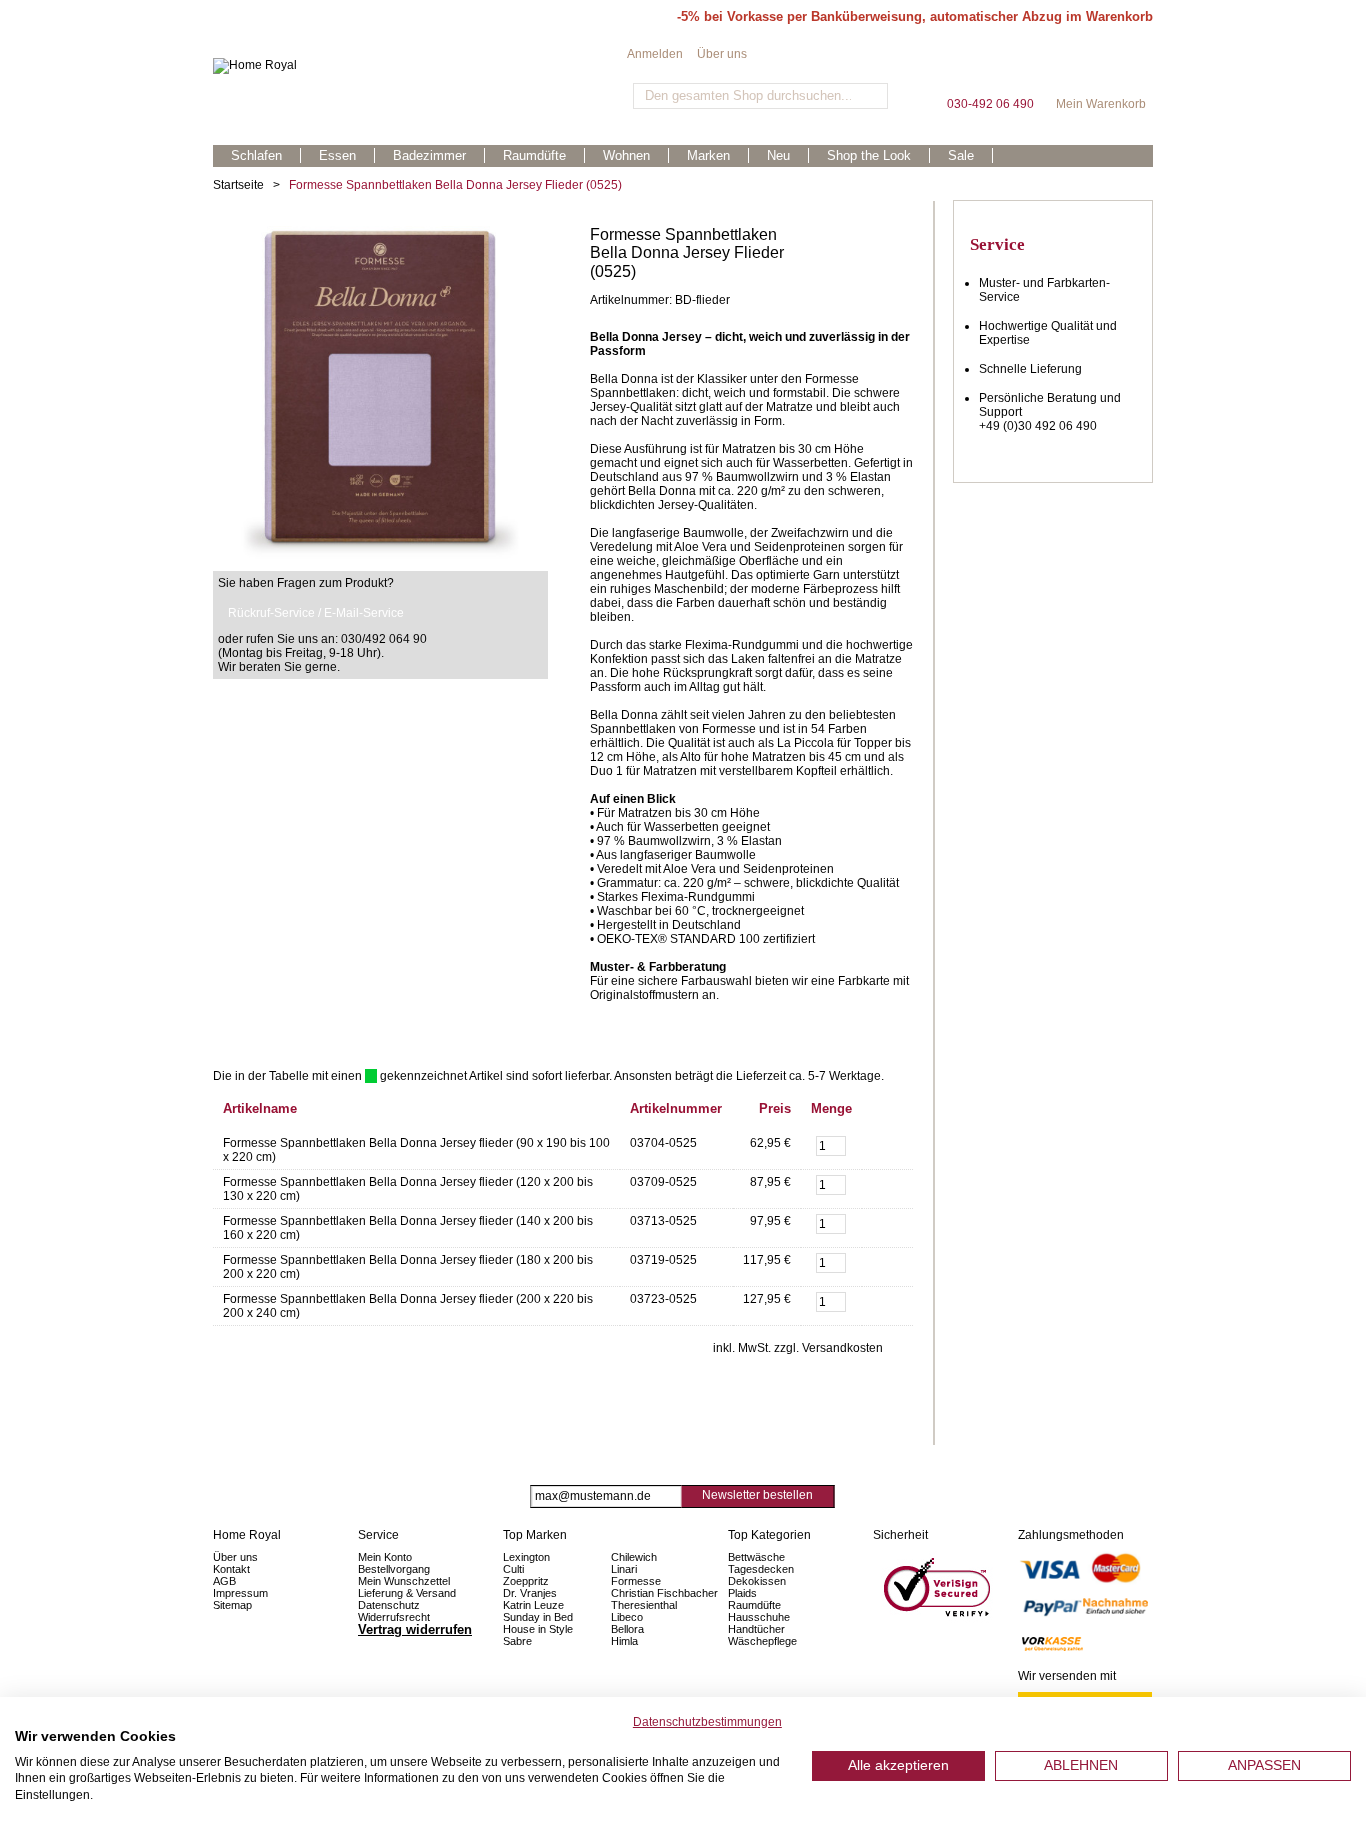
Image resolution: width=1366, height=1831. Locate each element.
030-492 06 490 (990, 69)
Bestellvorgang (394, 1569)
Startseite (238, 185)
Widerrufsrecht (394, 1617)
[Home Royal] (420, 66)
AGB (224, 1581)
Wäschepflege (762, 1641)
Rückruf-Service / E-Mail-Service (316, 613)
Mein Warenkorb (1101, 69)
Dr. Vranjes (530, 1593)
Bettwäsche (756, 1557)
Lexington (526, 1557)
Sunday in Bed (538, 1617)
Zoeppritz (526, 1581)
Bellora (629, 1629)
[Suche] (870, 96)
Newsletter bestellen (757, 1495)
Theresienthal (644, 1605)
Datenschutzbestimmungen (707, 1722)
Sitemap (232, 1605)
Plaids (742, 1593)
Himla (624, 1641)
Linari (624, 1569)
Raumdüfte (754, 1605)
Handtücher (756, 1629)
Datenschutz (389, 1605)
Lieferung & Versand (407, 1593)
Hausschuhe (759, 1617)
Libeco (627, 1617)
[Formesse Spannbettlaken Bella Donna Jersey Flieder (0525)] (380, 233)
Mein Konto (385, 1557)
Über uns (722, 54)
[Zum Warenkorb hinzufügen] (887, 1143)
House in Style (538, 1629)
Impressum (240, 1593)
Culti (513, 1569)
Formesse (636, 1581)
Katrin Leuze (533, 1605)
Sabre (517, 1641)
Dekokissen (757, 1581)
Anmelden (655, 54)
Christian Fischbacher (664, 1593)
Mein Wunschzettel (404, 1581)
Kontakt (231, 1569)
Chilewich (634, 1557)
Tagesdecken (761, 1569)
